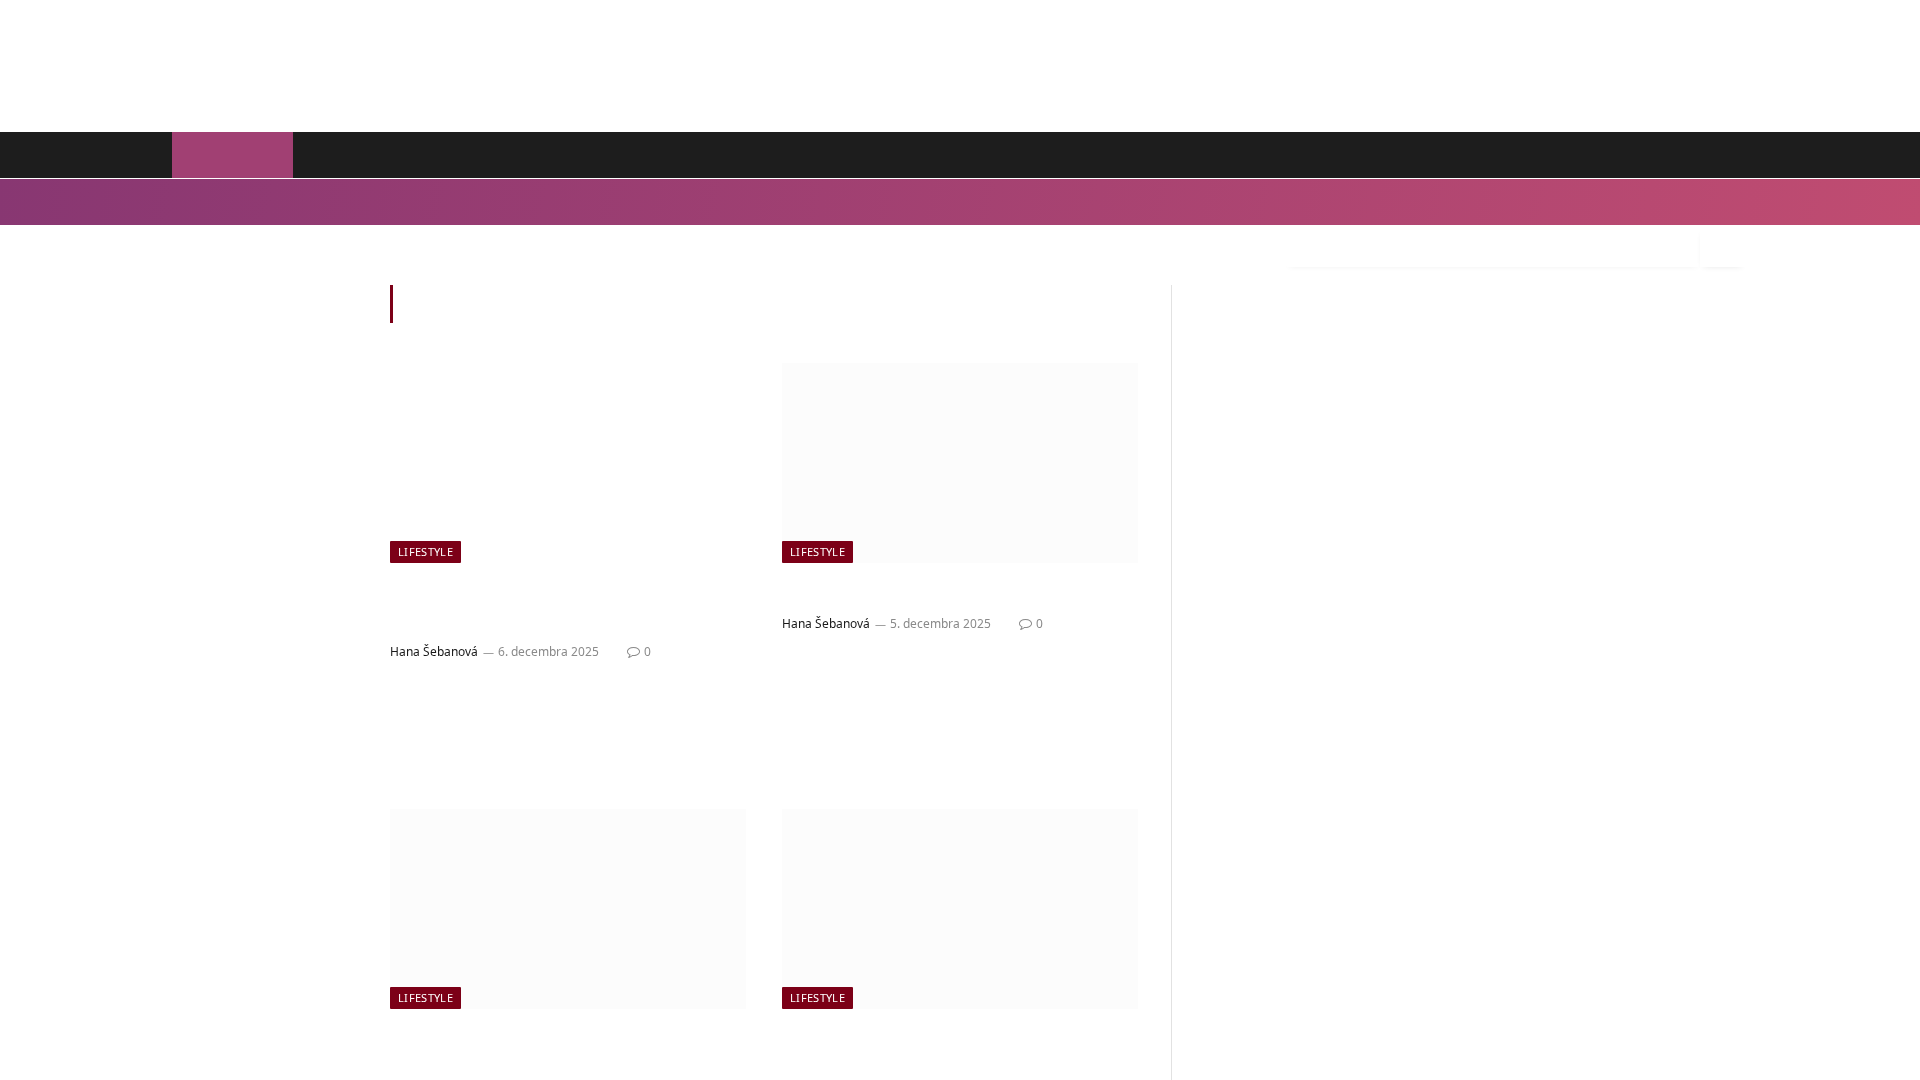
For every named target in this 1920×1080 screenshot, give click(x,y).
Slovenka (342, 155)
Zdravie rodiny (624, 155)
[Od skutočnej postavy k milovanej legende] (568, 463)
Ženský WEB (232, 155)
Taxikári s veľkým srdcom (907, 592)
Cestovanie (502, 202)
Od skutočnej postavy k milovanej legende (557, 606)
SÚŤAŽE (1622, 155)
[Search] (1722, 248)
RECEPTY (1710, 155)
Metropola (747, 155)
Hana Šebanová (434, 651)
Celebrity (426, 202)
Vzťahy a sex (588, 202)
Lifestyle (203, 202)
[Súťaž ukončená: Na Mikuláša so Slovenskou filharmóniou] (960, 909)
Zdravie (362, 202)
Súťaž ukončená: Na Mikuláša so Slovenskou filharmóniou (941, 1052)
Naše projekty (866, 155)
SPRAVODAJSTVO (1503, 155)
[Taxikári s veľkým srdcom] (960, 463)
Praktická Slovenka (473, 155)
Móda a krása (284, 202)
